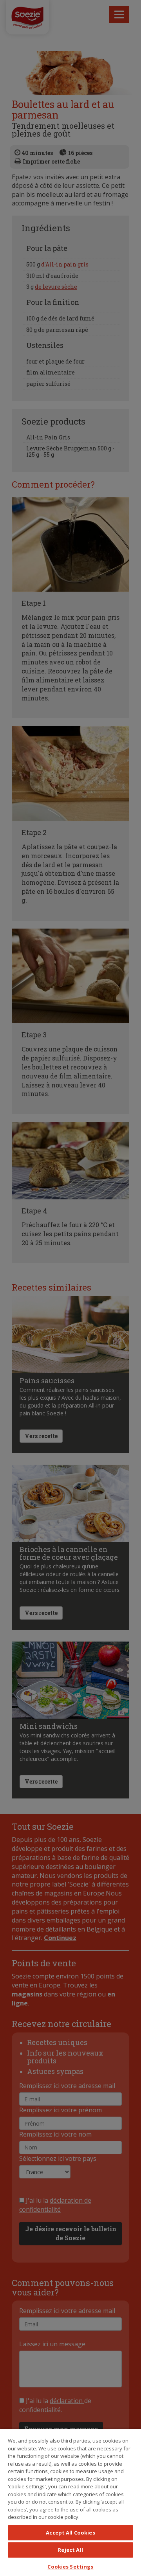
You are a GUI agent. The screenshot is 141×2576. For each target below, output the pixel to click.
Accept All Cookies (70, 2533)
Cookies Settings (70, 2567)
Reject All (70, 2550)
